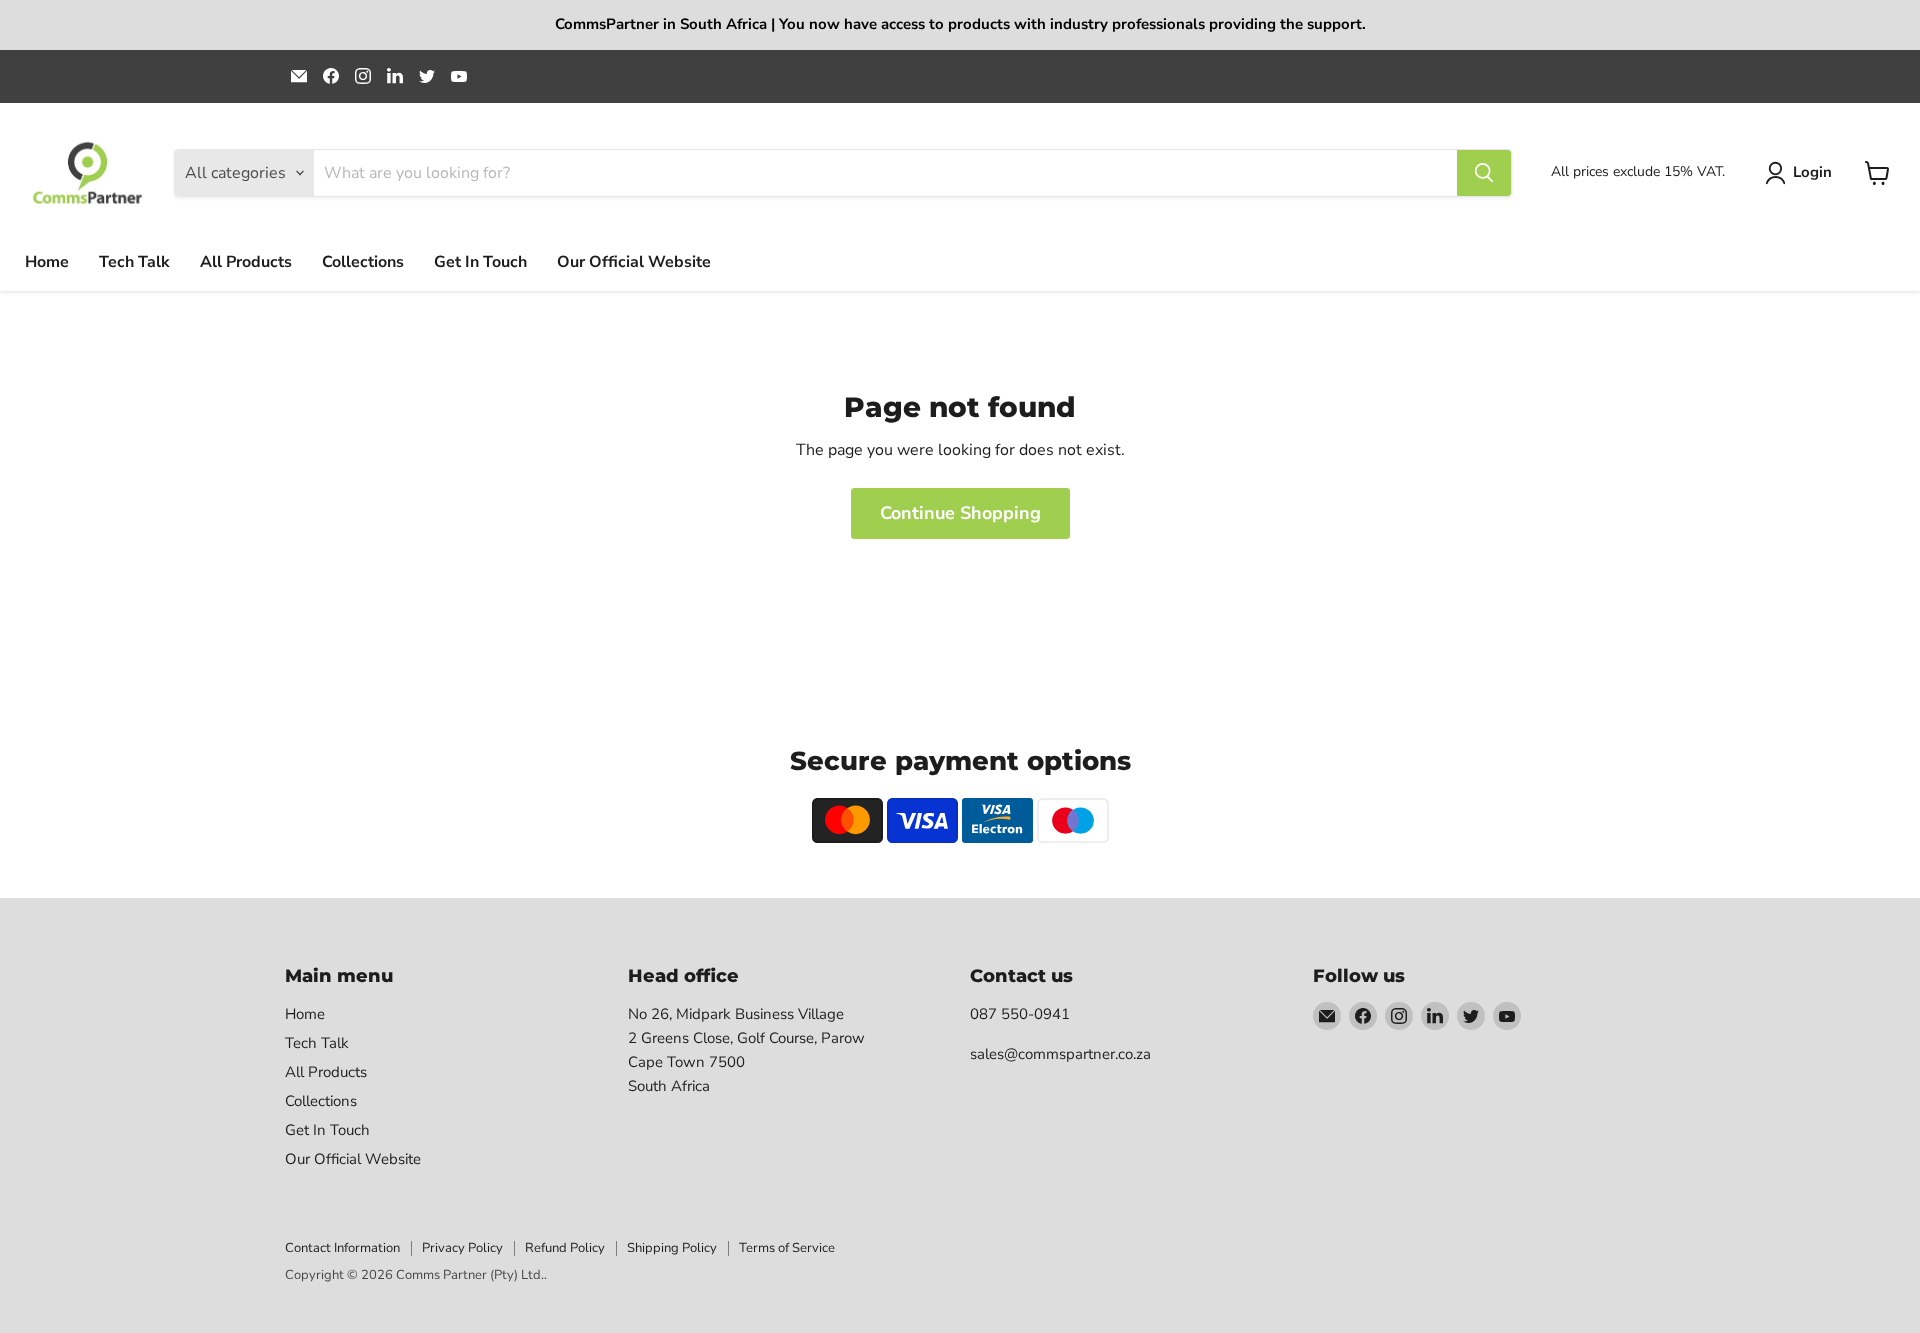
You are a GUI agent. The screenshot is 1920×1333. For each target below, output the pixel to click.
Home (47, 262)
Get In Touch (480, 262)
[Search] (1484, 173)
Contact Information (342, 1248)
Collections (363, 262)
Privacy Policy (462, 1248)
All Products (246, 262)
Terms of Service (787, 1248)
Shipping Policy (672, 1248)
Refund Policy (565, 1248)
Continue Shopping (960, 513)
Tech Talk (134, 262)
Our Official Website (634, 262)
